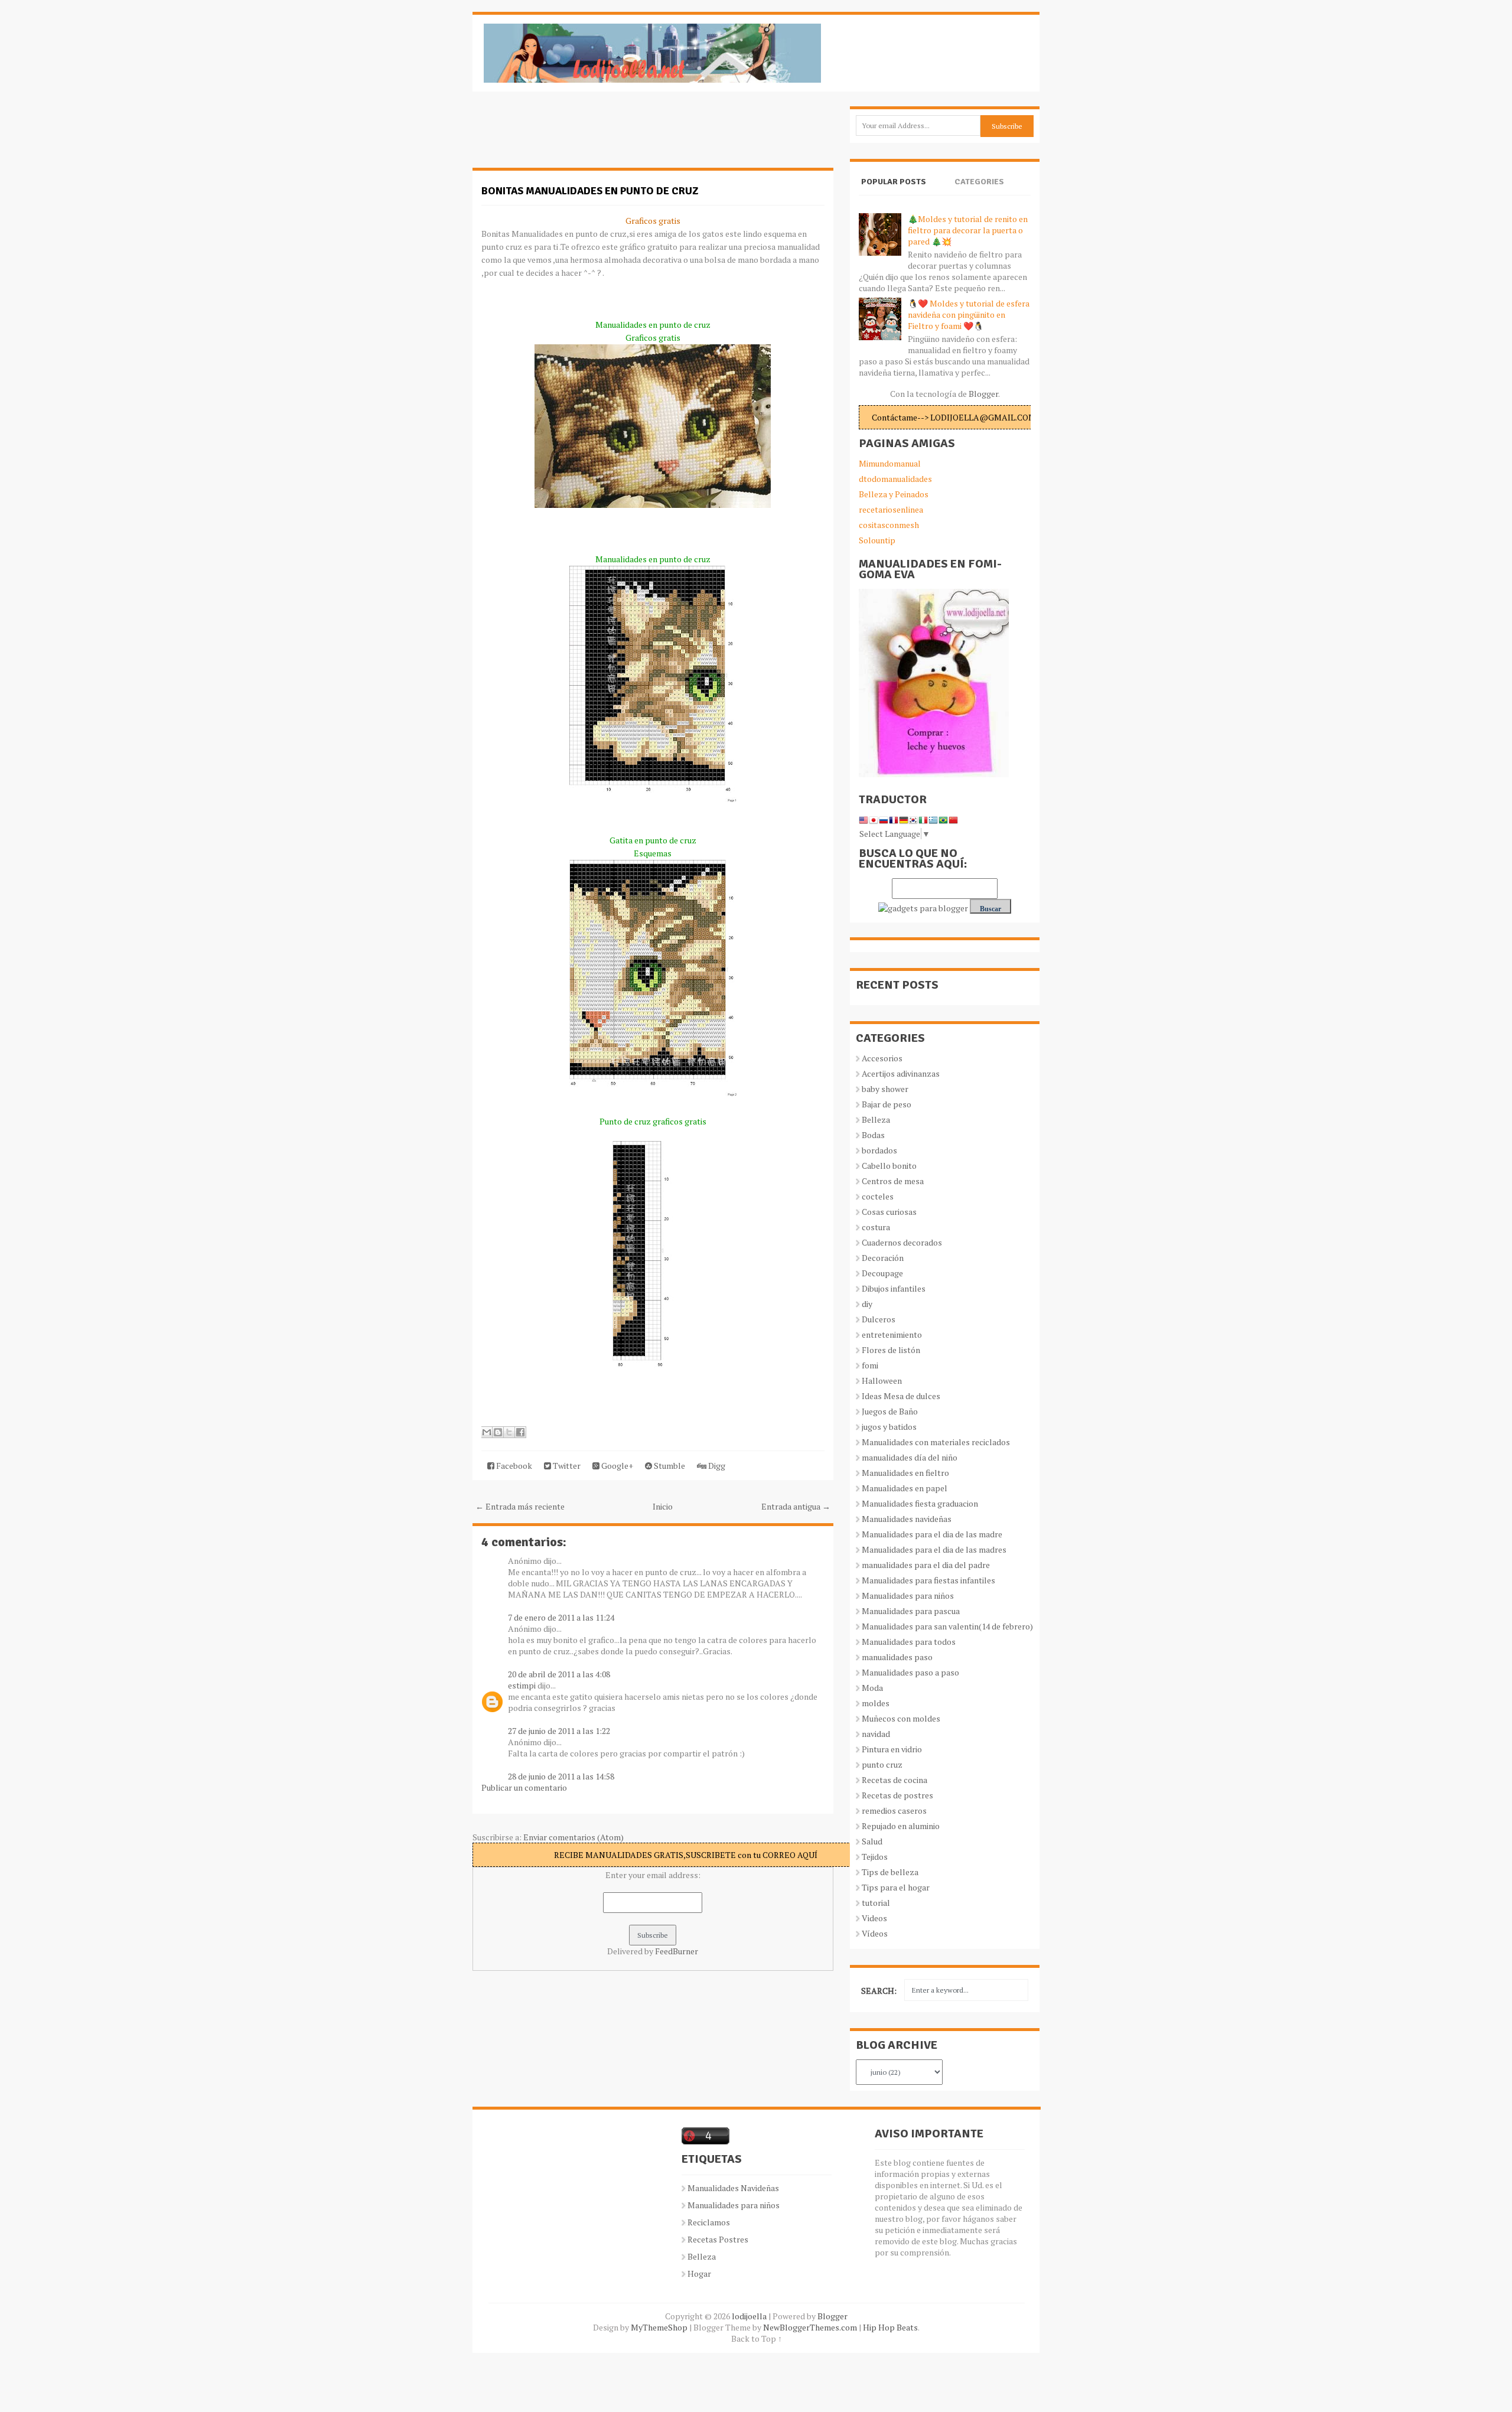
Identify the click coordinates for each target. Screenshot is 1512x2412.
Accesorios (882, 1058)
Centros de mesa (893, 1181)
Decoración (883, 1258)
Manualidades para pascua (911, 1611)
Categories (979, 182)
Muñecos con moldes (901, 1718)
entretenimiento (892, 1334)
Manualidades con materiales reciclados (936, 1442)
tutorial (876, 1903)
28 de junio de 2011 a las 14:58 (561, 1776)
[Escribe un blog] (498, 1432)
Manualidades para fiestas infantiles (928, 1580)
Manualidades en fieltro (905, 1473)
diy (867, 1304)
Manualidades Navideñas (733, 2188)
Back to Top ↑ (757, 2338)
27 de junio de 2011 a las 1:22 (559, 1731)
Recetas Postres (718, 2239)
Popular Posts (894, 182)
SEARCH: (879, 1991)
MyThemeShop (659, 2327)
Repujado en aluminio (901, 1826)
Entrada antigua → (796, 1506)
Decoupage (882, 1273)
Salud (872, 1841)
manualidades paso (897, 1657)
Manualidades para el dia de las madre (932, 1534)
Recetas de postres (897, 1795)
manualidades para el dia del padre (926, 1565)
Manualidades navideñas (907, 1519)
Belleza (876, 1119)
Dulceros (879, 1319)
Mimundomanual (890, 463)
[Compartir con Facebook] (520, 1432)
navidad (876, 1734)
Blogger (983, 394)
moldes (876, 1703)
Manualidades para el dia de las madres (934, 1549)
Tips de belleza (890, 1872)
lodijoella (749, 2316)
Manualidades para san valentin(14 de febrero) (947, 1626)
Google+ (616, 1466)
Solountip (877, 540)
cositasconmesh (889, 525)
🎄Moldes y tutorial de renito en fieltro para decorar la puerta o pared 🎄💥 (968, 230)
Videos (874, 1918)
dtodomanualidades (895, 479)
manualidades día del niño (910, 1457)
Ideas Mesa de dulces (901, 1396)
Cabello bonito (889, 1166)
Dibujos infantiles (894, 1288)
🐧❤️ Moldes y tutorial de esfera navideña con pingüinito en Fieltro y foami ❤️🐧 (969, 314)
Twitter (566, 1466)
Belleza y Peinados (894, 494)
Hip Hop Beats (890, 2327)
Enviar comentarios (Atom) (573, 1837)
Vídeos (875, 1933)
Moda (872, 1688)
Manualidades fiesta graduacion (920, 1503)
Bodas (873, 1135)
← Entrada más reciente (520, 1506)
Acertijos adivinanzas (901, 1073)
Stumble (669, 1466)
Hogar (699, 2274)
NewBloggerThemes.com (810, 2327)
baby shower (885, 1089)
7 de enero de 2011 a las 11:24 (561, 1617)
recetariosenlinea (891, 509)
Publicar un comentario (524, 1787)
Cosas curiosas (889, 1212)
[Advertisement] (567, 136)
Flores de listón (891, 1350)
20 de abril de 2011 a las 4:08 (559, 1674)
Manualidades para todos (909, 1642)
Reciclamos (709, 2222)
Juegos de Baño (890, 1411)
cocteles (878, 1196)
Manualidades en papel (905, 1488)
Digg (716, 1466)
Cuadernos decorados (902, 1242)
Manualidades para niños (908, 1595)
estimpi (522, 1685)
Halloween (882, 1381)
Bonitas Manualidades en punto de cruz (590, 191)
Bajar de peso (887, 1104)
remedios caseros (894, 1810)
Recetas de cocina (895, 1780)
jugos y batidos (889, 1427)
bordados (879, 1150)
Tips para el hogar (896, 1887)
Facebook (513, 1466)
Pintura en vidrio (892, 1749)
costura (876, 1227)
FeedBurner (677, 1951)
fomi (870, 1365)
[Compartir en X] (509, 1432)
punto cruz (882, 1764)
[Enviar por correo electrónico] (487, 1432)
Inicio (663, 1506)
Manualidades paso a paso (910, 1672)
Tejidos (875, 1857)
